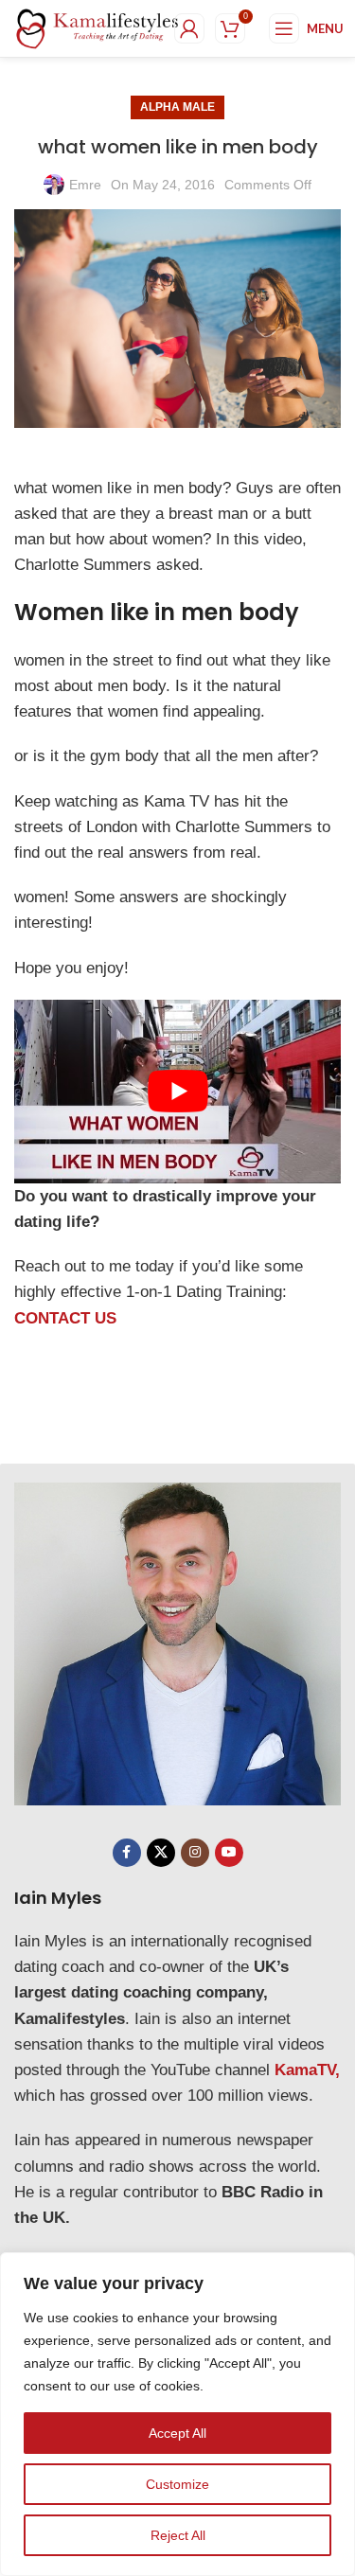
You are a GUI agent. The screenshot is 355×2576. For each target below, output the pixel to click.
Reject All (178, 2535)
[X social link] (161, 1853)
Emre (85, 185)
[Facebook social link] (127, 1853)
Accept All (177, 2433)
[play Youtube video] (177, 1092)
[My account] (189, 28)
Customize (177, 2484)
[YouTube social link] (229, 1853)
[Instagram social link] (195, 1853)
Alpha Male (177, 107)
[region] (177, 2414)
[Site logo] (98, 27)
